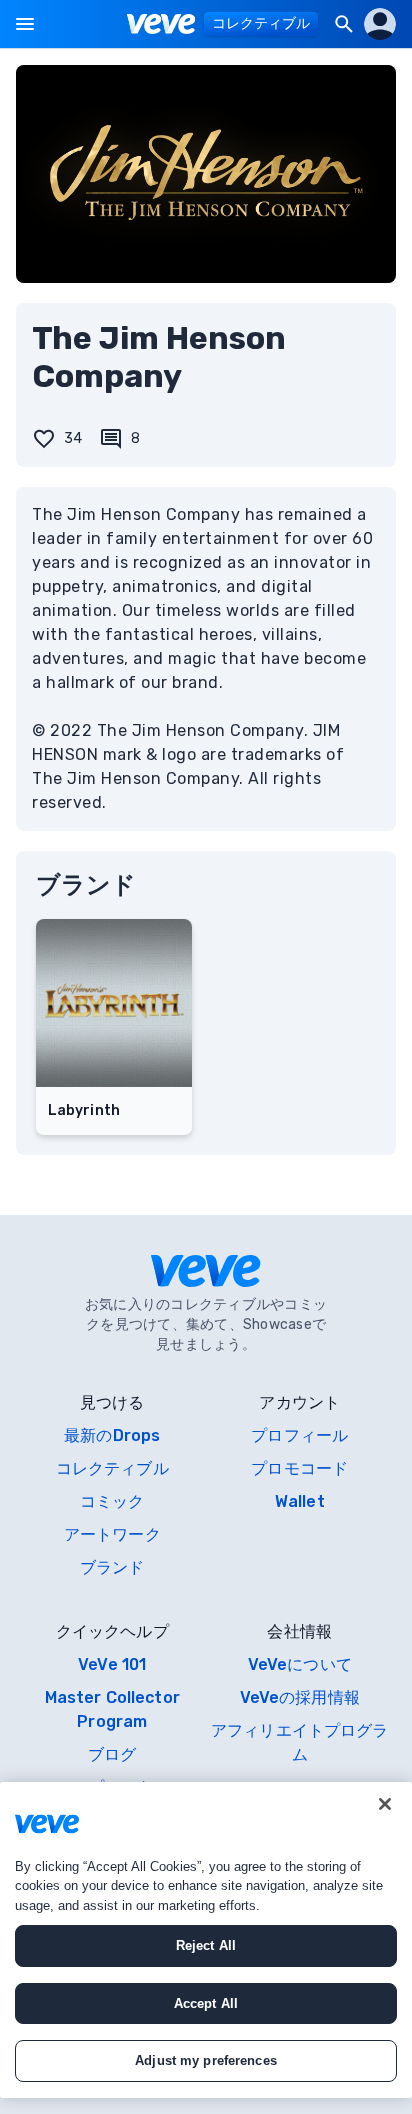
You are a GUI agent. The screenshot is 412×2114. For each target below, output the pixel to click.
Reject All (206, 1945)
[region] (206, 1940)
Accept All (206, 2003)
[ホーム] (161, 24)
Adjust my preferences (206, 2060)
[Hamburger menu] (25, 24)
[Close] (385, 1804)
